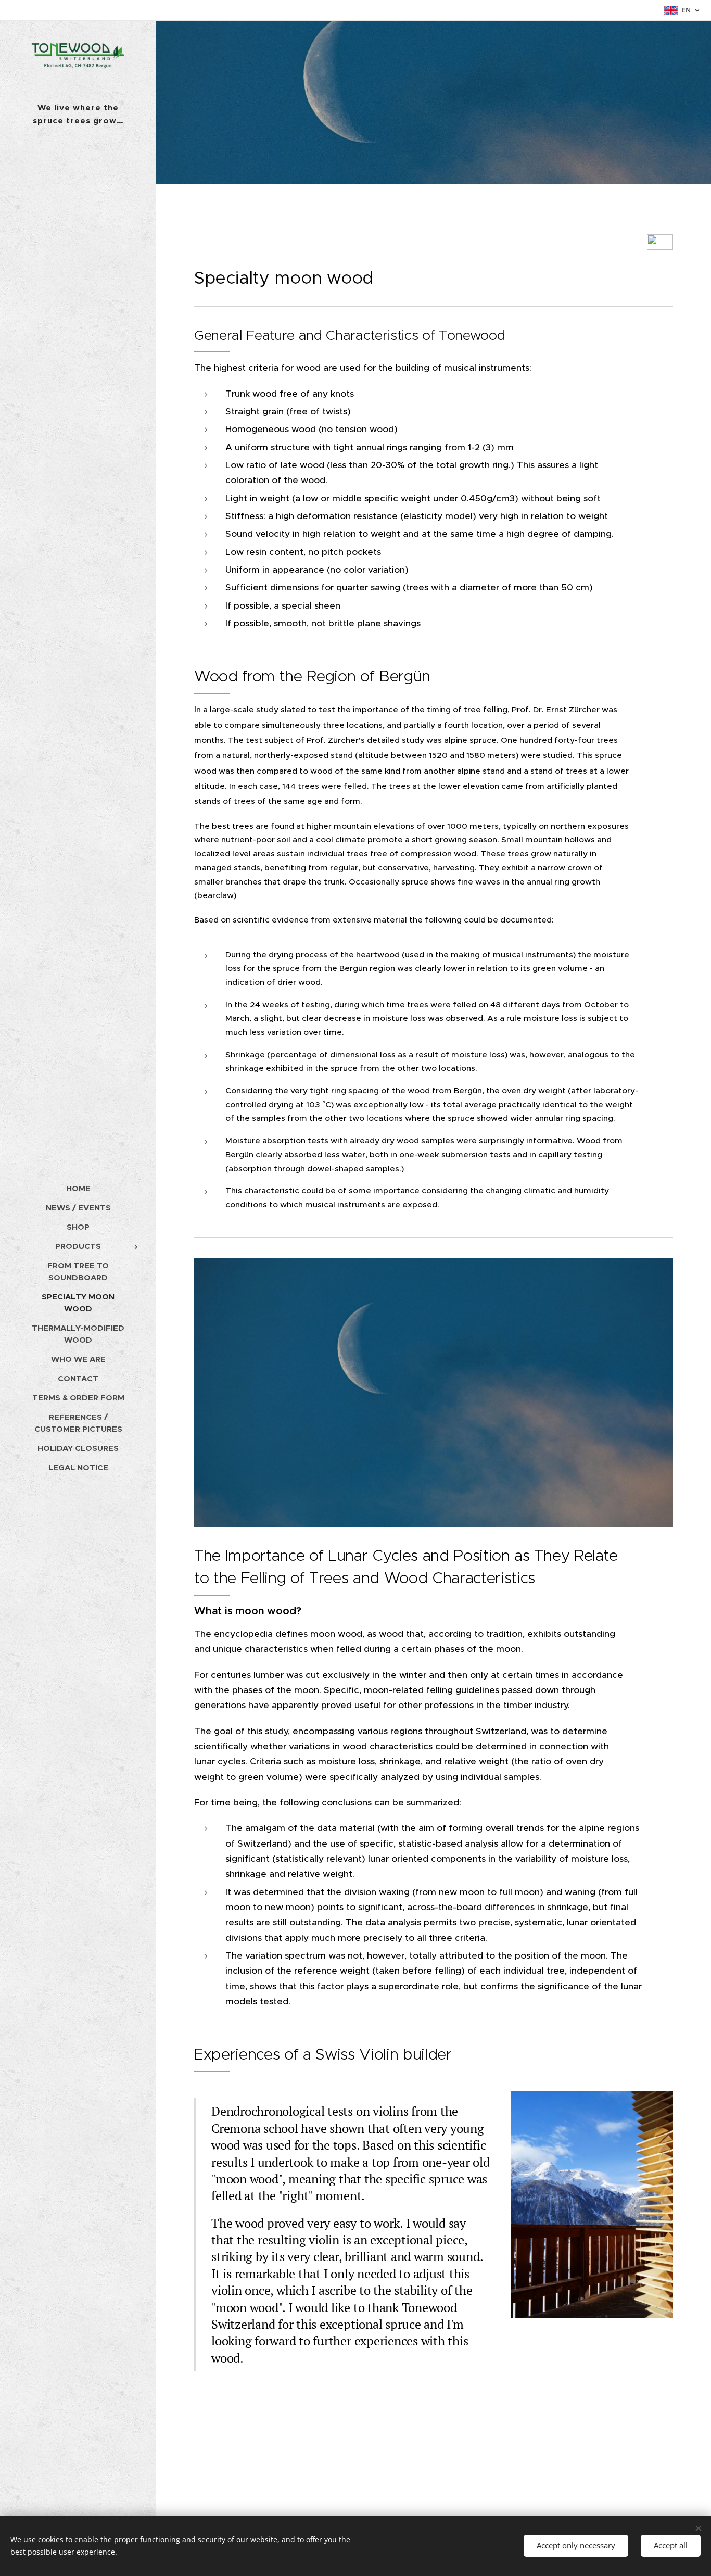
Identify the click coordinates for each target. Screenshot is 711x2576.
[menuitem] (78, 1188)
